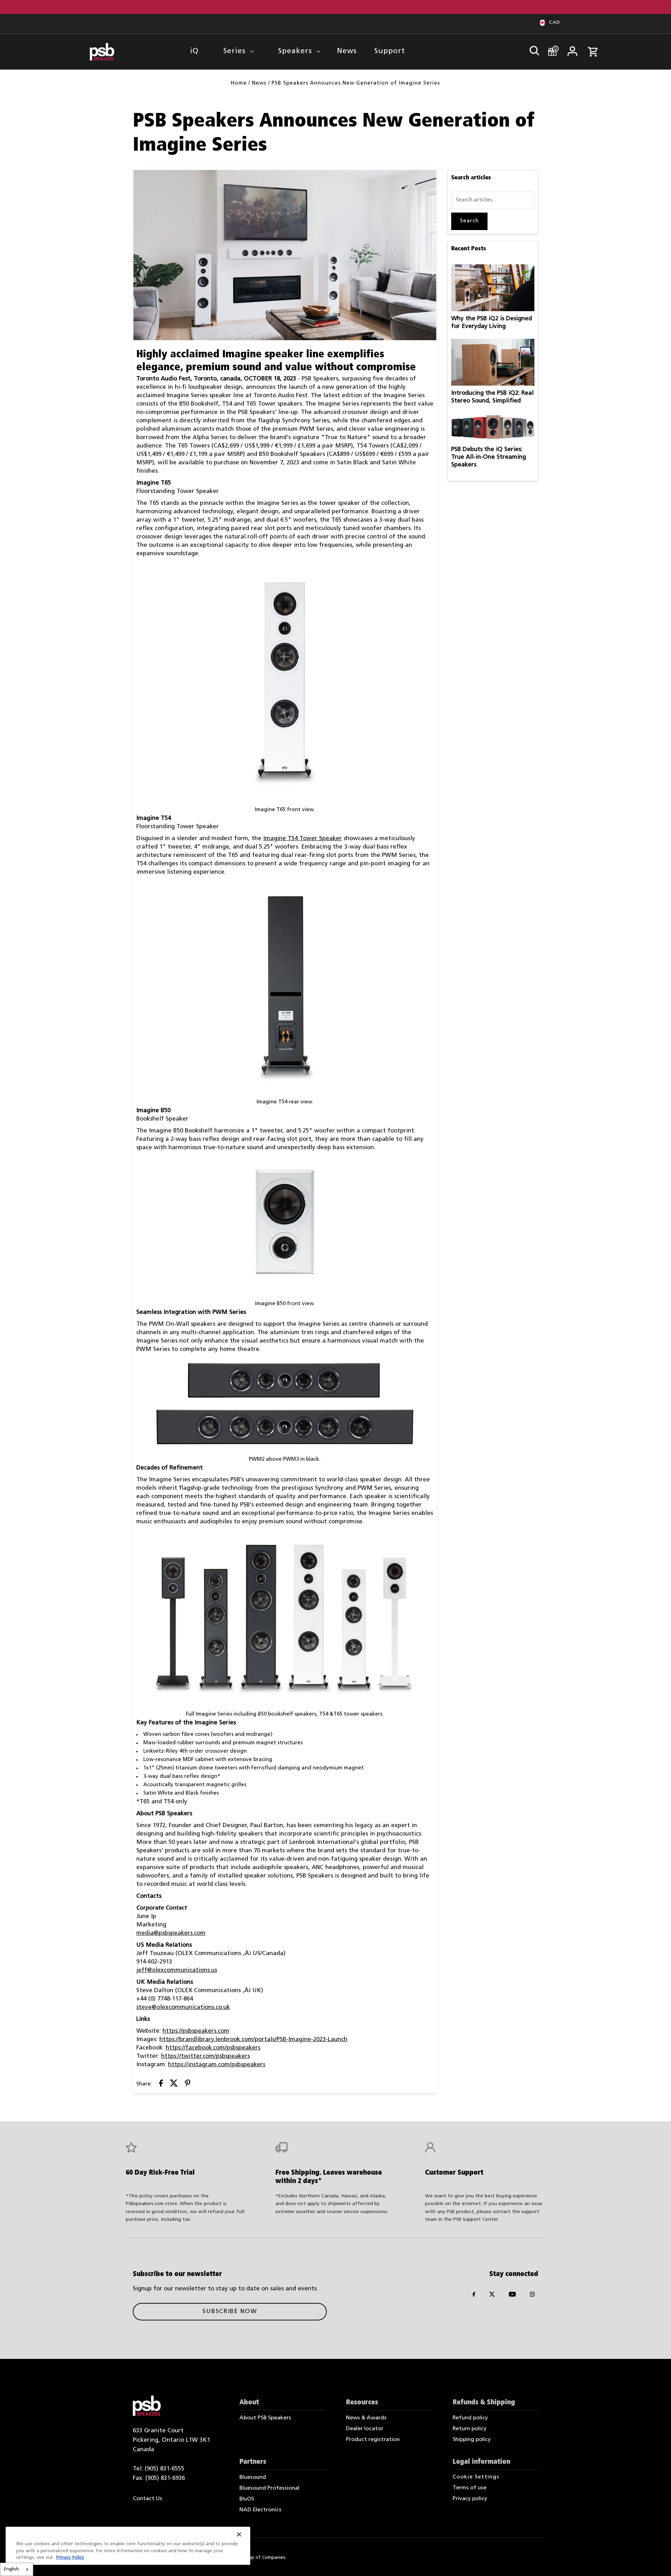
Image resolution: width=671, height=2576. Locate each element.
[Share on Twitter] (174, 2085)
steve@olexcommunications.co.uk (183, 2007)
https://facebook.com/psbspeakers (213, 2048)
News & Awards (366, 2418)
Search (469, 221)
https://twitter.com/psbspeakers (205, 2056)
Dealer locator (365, 2429)
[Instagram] (532, 2296)
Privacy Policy (70, 2558)
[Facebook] (474, 2296)
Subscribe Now (230, 2312)
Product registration (373, 2440)
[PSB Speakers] (102, 52)
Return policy (470, 2429)
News (259, 83)
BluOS (247, 2499)
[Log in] (572, 49)
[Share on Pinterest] (188, 2085)
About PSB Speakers (265, 2418)
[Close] (239, 2534)
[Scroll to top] (656, 2561)
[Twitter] (492, 2296)
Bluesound (253, 2477)
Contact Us (147, 2499)
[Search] (531, 49)
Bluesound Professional (269, 2488)
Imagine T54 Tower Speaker (302, 839)
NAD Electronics (260, 2510)
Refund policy (470, 2418)
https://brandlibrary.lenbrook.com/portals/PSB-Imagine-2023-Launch (253, 2040)
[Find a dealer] (551, 48)
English (11, 2569)
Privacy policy (470, 2499)
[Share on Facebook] (161, 2085)
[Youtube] (512, 2296)
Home (239, 83)
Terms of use (470, 2488)
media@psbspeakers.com (171, 1933)
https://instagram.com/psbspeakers (217, 2065)
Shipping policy (472, 2440)
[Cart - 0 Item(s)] (593, 48)
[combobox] (17, 2569)
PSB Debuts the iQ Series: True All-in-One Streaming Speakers (489, 457)
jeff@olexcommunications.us (177, 1970)
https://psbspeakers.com (196, 2031)
